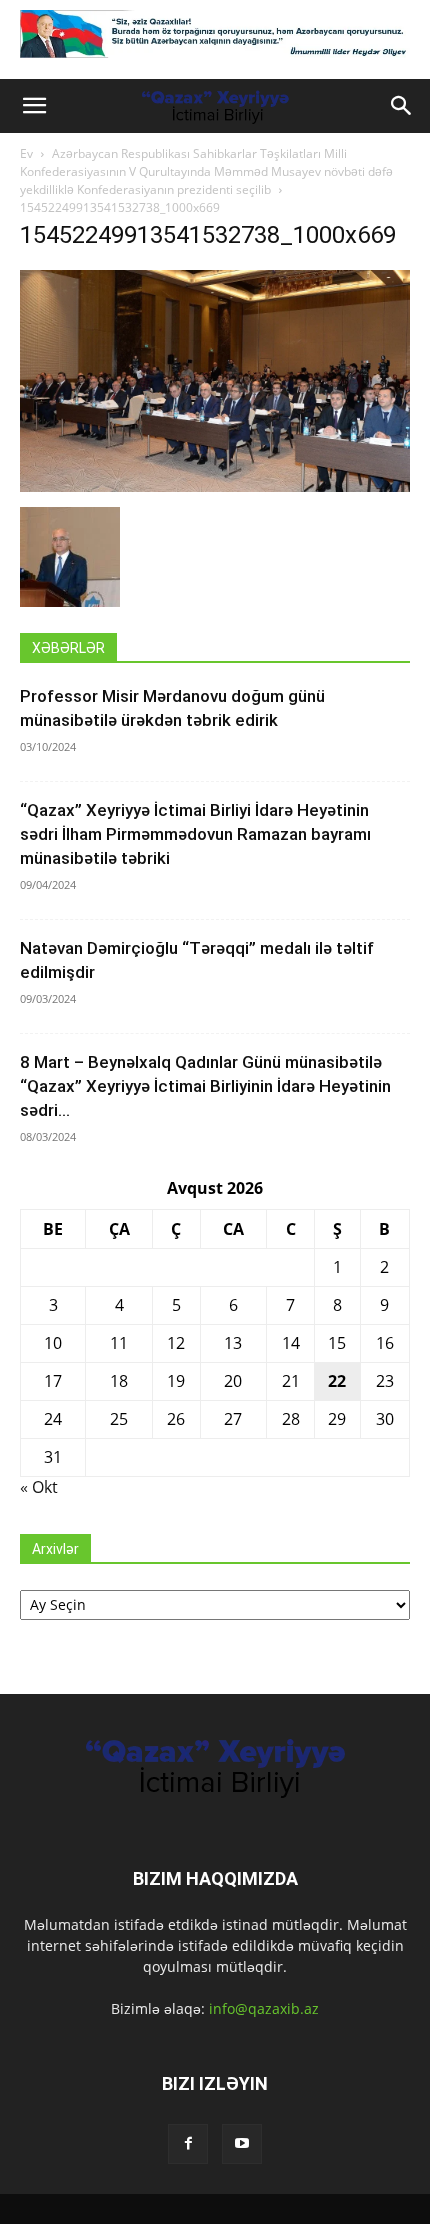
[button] (34, 106)
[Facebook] (188, 2144)
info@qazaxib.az (264, 2008)
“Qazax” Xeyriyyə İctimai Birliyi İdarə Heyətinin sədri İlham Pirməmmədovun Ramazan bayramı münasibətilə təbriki (195, 834)
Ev (26, 153)
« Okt (39, 1487)
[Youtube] (242, 2144)
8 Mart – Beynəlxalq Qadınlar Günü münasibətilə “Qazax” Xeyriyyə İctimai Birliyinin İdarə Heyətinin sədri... (205, 1086)
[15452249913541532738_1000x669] (215, 486)
